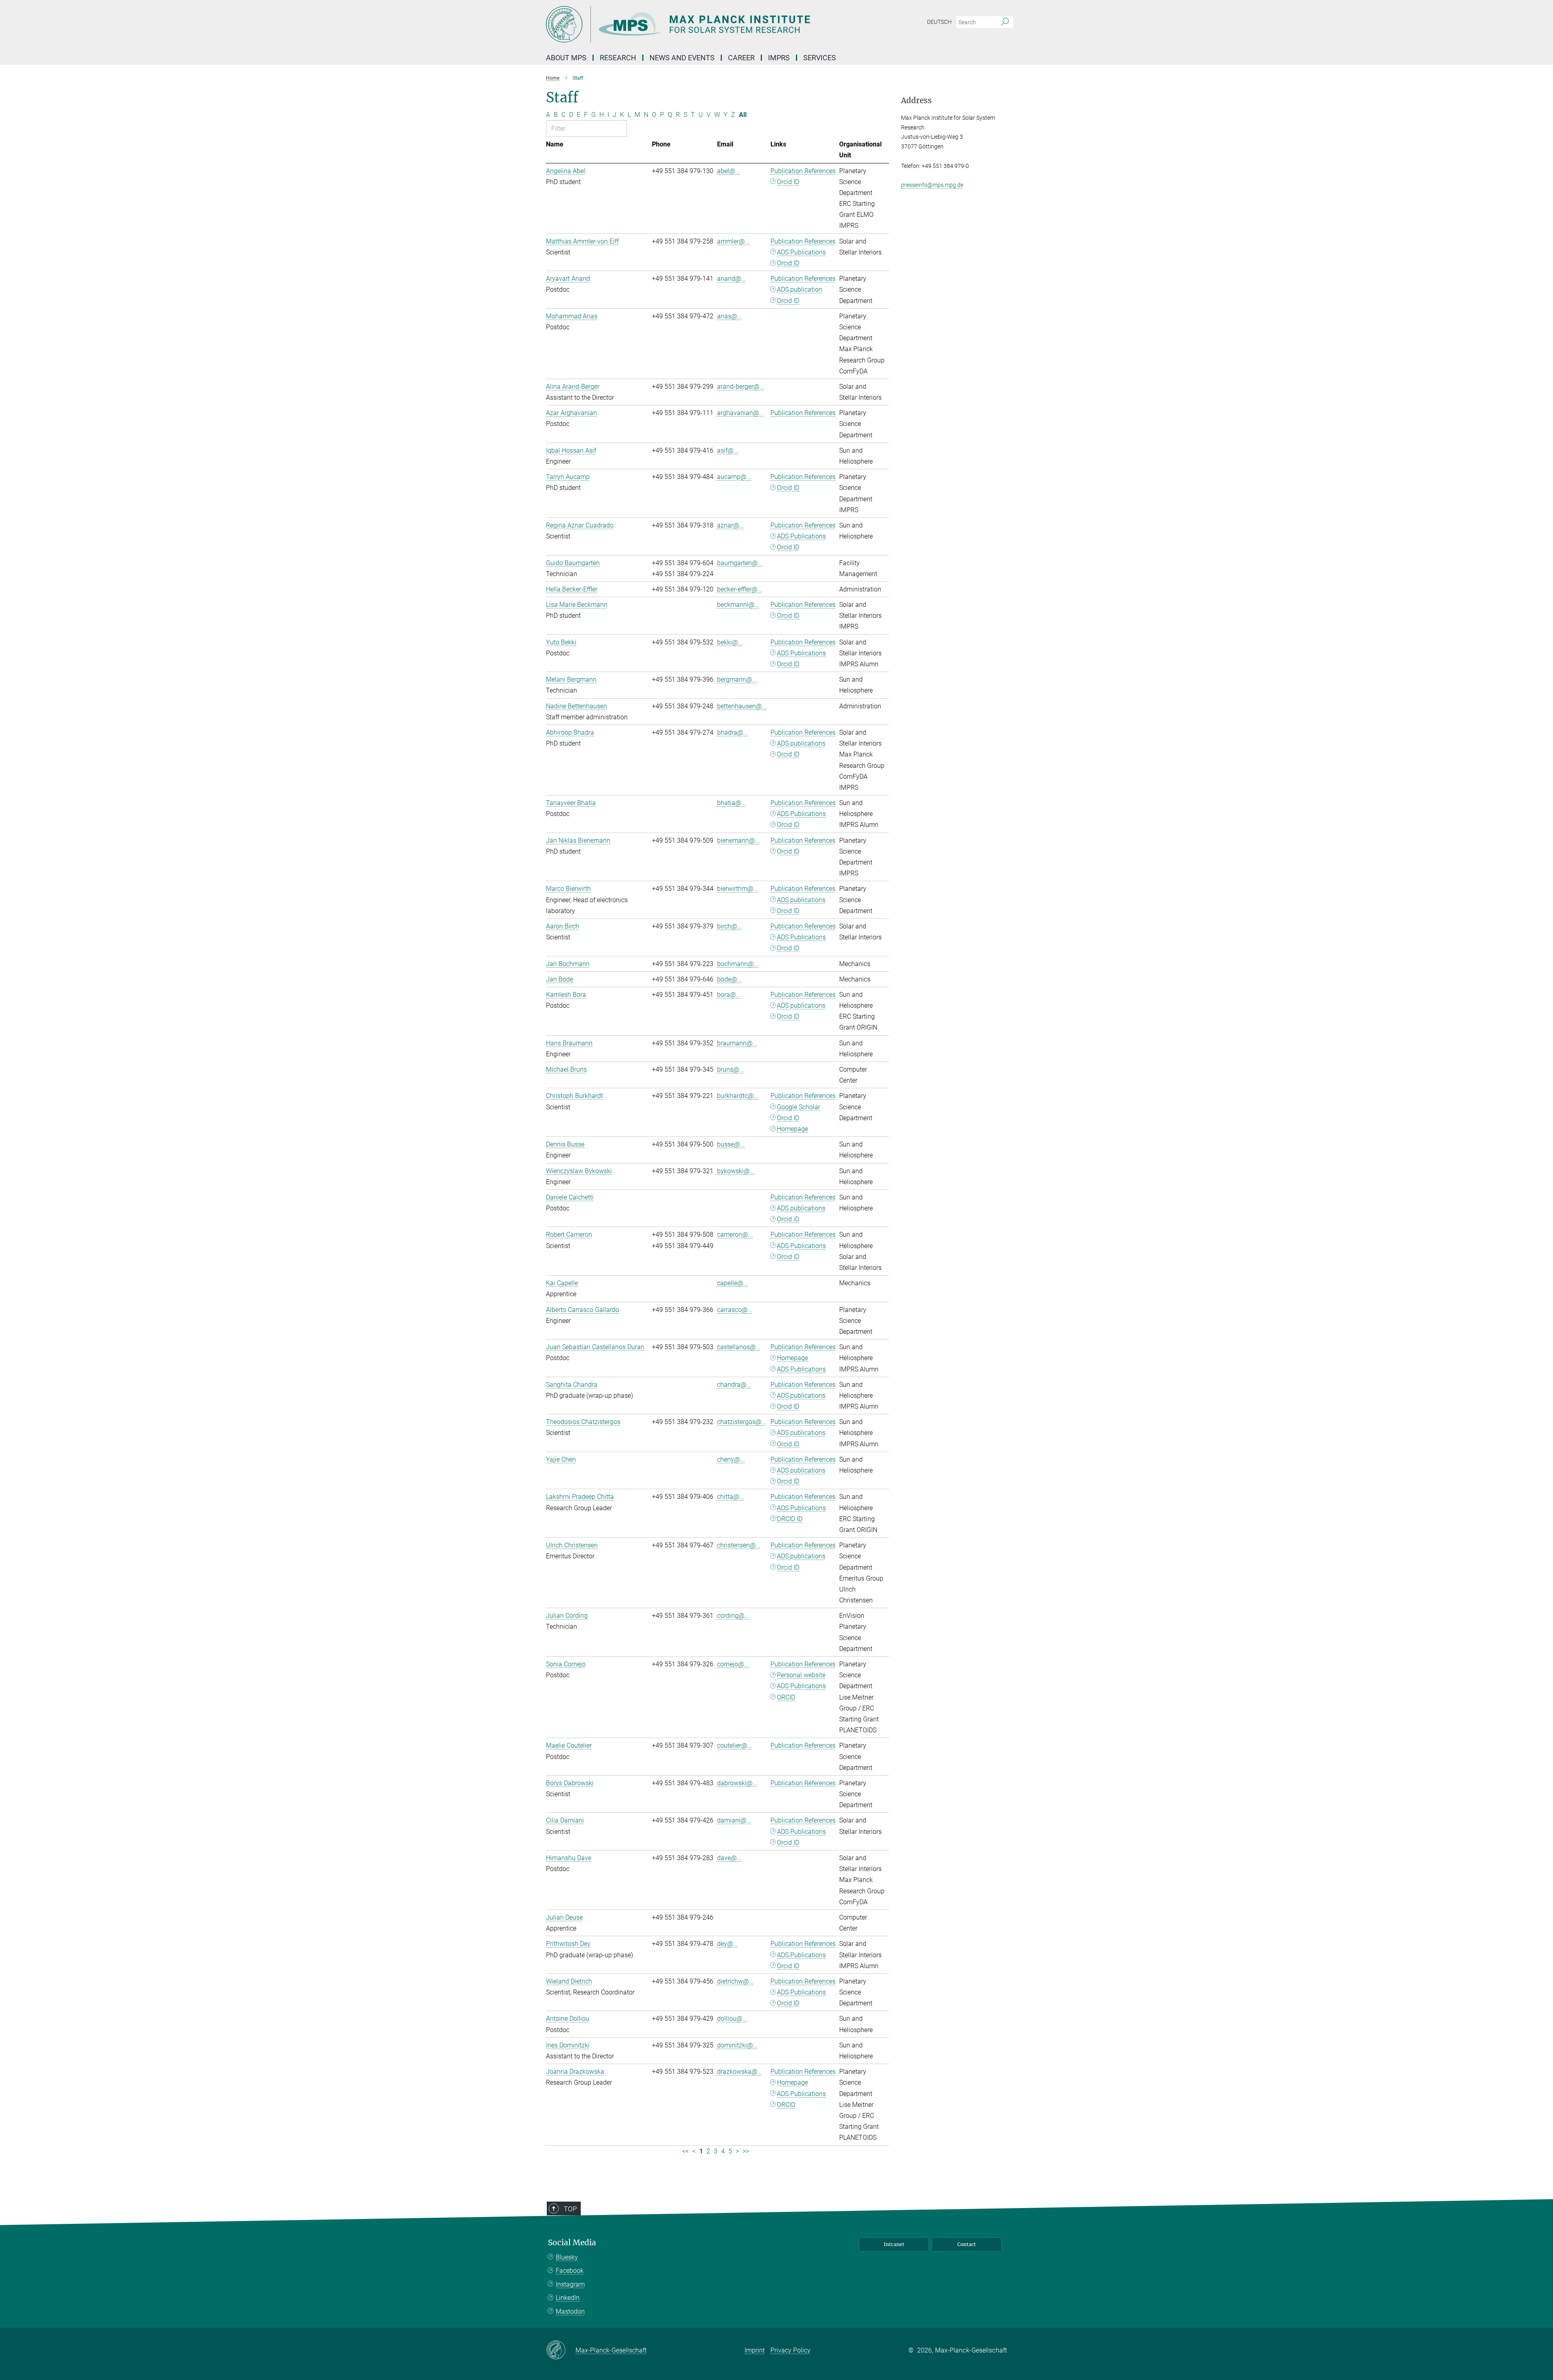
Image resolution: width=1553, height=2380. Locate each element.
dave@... (729, 1858)
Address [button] (916, 101)
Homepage (792, 1129)
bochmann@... (738, 964)
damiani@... (734, 1820)
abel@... (729, 171)
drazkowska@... (740, 2072)
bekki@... (730, 642)
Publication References (803, 171)
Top (570, 2209)
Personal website (801, 1675)
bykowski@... (736, 1171)
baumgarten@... (740, 563)
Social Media (572, 2243)
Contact (967, 2244)
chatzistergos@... (742, 1422)
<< (686, 2151)
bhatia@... (732, 803)
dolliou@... (732, 2019)
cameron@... (735, 1235)
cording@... (733, 1616)
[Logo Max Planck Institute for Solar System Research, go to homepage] (698, 24)
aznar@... (731, 525)
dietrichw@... (735, 1981)
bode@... (730, 979)
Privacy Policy (790, 2350)
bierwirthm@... (738, 889)
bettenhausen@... (742, 706)
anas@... (730, 316)
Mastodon (570, 2311)
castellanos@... (739, 1347)
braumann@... (737, 1043)
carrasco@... (735, 1310)
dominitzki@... (737, 2045)
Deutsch (939, 22)
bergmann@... (737, 679)
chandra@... (734, 1385)
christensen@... (739, 1545)
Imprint (755, 2350)
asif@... (728, 450)
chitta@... (731, 1497)
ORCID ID (790, 1519)
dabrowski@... (737, 1783)
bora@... (729, 995)
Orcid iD (788, 1219)
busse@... (731, 1144)
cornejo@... (733, 1664)
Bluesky (567, 2257)
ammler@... (733, 241)
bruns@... (731, 1069)
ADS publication (800, 289)
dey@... (728, 1944)
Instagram (570, 2284)
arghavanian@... (741, 413)
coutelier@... (735, 1745)
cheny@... (731, 1459)
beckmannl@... (738, 605)
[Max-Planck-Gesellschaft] (561, 2350)
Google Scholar (799, 1107)
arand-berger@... (741, 387)
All (743, 115)
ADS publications (801, 743)
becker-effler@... (740, 589)
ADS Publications (801, 252)
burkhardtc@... (738, 1096)
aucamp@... (734, 477)
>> (746, 2151)
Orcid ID (788, 182)
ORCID (786, 1697)
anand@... (732, 279)
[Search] (1005, 22)
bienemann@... (738, 840)
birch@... (730, 926)
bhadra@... (733, 732)
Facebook (570, 2271)
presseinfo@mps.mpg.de (932, 185)
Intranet (894, 2244)
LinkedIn (568, 2298)
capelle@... (733, 1283)
